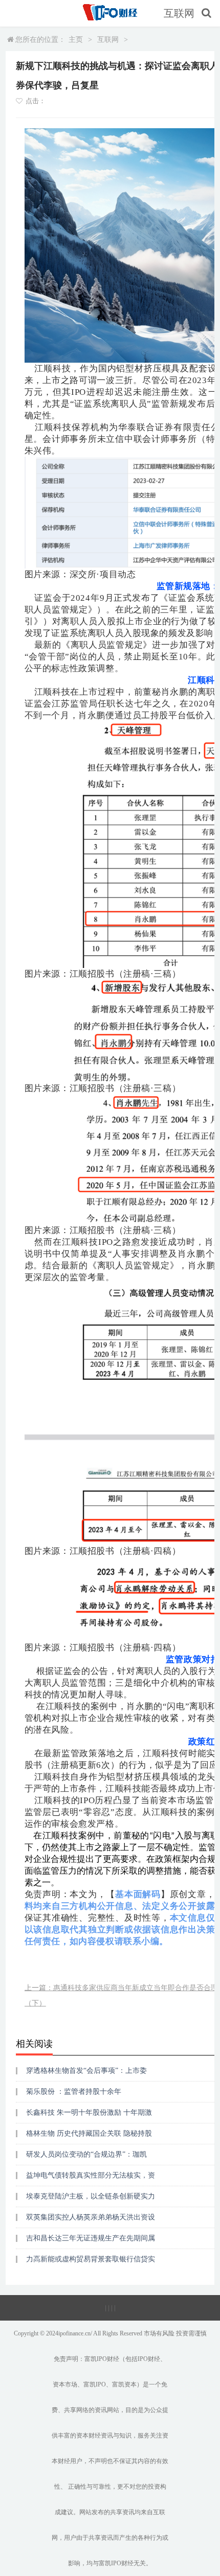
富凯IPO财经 (102, 2359)
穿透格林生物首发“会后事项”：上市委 (86, 2071)
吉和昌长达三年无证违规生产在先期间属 (91, 2238)
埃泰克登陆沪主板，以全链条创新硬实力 (91, 2196)
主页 (76, 40)
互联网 (179, 13)
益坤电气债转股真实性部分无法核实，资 (91, 2175)
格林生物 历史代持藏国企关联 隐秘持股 (89, 2133)
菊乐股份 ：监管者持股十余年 (74, 2091)
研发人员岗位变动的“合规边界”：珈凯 (86, 2154)
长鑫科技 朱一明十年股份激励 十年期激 (89, 2112)
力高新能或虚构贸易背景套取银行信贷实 (91, 2259)
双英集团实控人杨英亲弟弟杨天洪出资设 (91, 2217)
